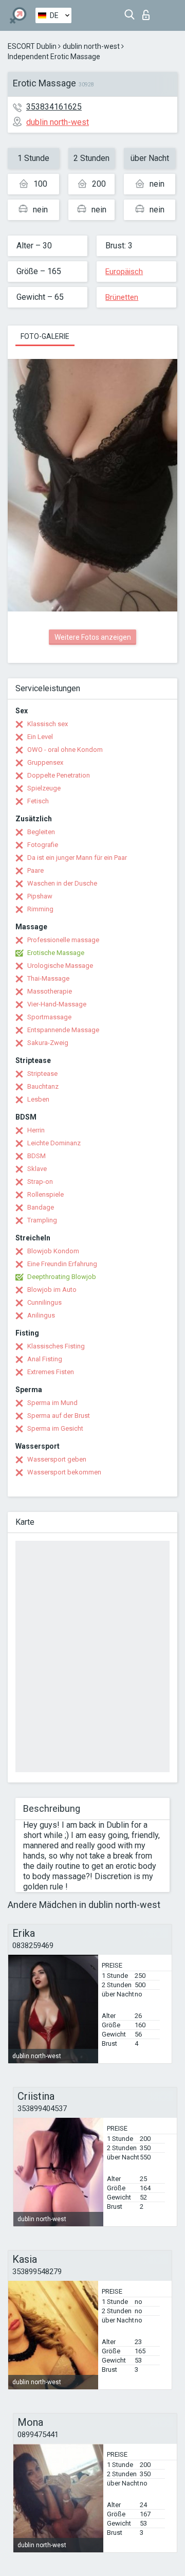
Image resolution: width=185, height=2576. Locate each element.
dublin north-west (91, 46)
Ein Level (40, 737)
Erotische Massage (56, 953)
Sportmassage (49, 1017)
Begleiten (41, 832)
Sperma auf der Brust (59, 1416)
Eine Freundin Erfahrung (62, 1264)
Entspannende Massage (63, 1030)
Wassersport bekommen (64, 1472)
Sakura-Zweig (48, 1043)
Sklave (37, 1169)
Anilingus (41, 1315)
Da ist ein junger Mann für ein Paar (77, 858)
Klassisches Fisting (56, 1346)
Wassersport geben (57, 1459)
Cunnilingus (44, 1302)
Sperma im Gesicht (55, 1428)
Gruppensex (45, 762)
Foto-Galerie (45, 336)
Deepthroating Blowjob (62, 1277)
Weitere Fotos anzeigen (93, 637)
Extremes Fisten (51, 1372)
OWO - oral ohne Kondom (65, 750)
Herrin (36, 1130)
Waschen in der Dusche (62, 883)
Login (148, 12)
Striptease (42, 1074)
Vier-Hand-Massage (57, 1004)
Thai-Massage (48, 978)
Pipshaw (40, 896)
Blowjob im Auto (52, 1290)
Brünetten (122, 297)
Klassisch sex (48, 724)
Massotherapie (50, 991)
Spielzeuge (44, 788)
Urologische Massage (60, 966)
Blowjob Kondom (53, 1251)
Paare (35, 870)
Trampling (42, 1220)
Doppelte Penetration (59, 775)
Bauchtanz (43, 1086)
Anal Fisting (45, 1359)
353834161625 (54, 107)
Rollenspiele (45, 1194)
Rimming (40, 909)
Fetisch (38, 801)
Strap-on (40, 1182)
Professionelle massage (63, 940)
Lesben (38, 1099)
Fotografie (43, 845)
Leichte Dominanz (54, 1143)
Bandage (41, 1207)
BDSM (36, 1156)
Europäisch (124, 272)
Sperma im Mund (52, 1403)
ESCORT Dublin (32, 46)
